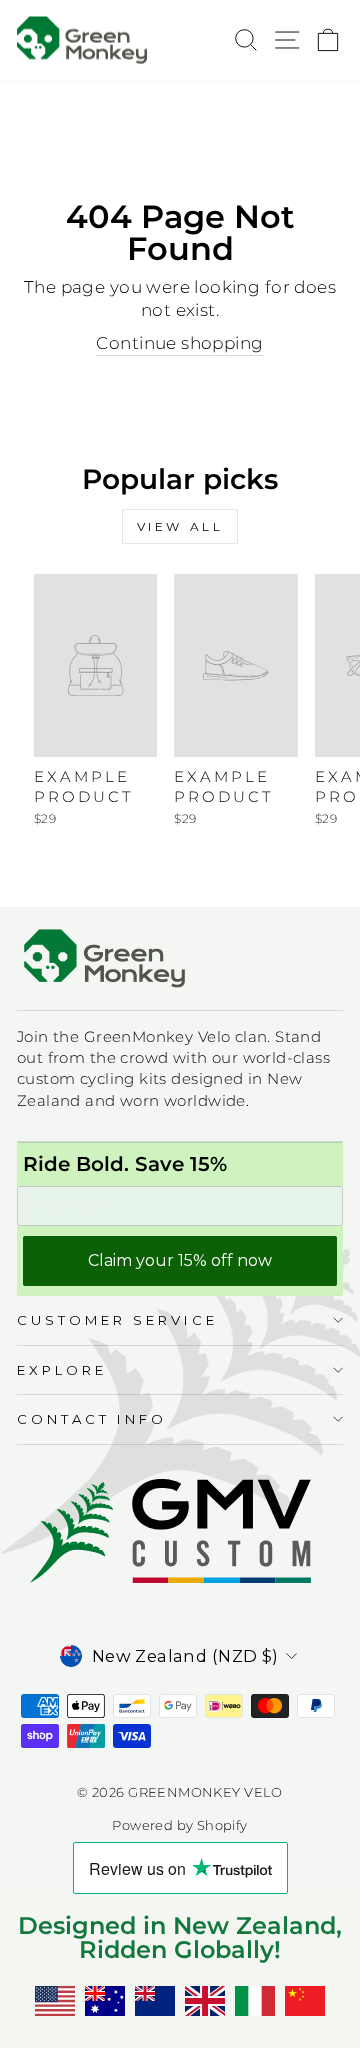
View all (180, 526)
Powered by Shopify (179, 1825)
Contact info (92, 1419)
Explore (62, 1370)
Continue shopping (179, 343)
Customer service (117, 1320)
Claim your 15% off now (180, 1260)
